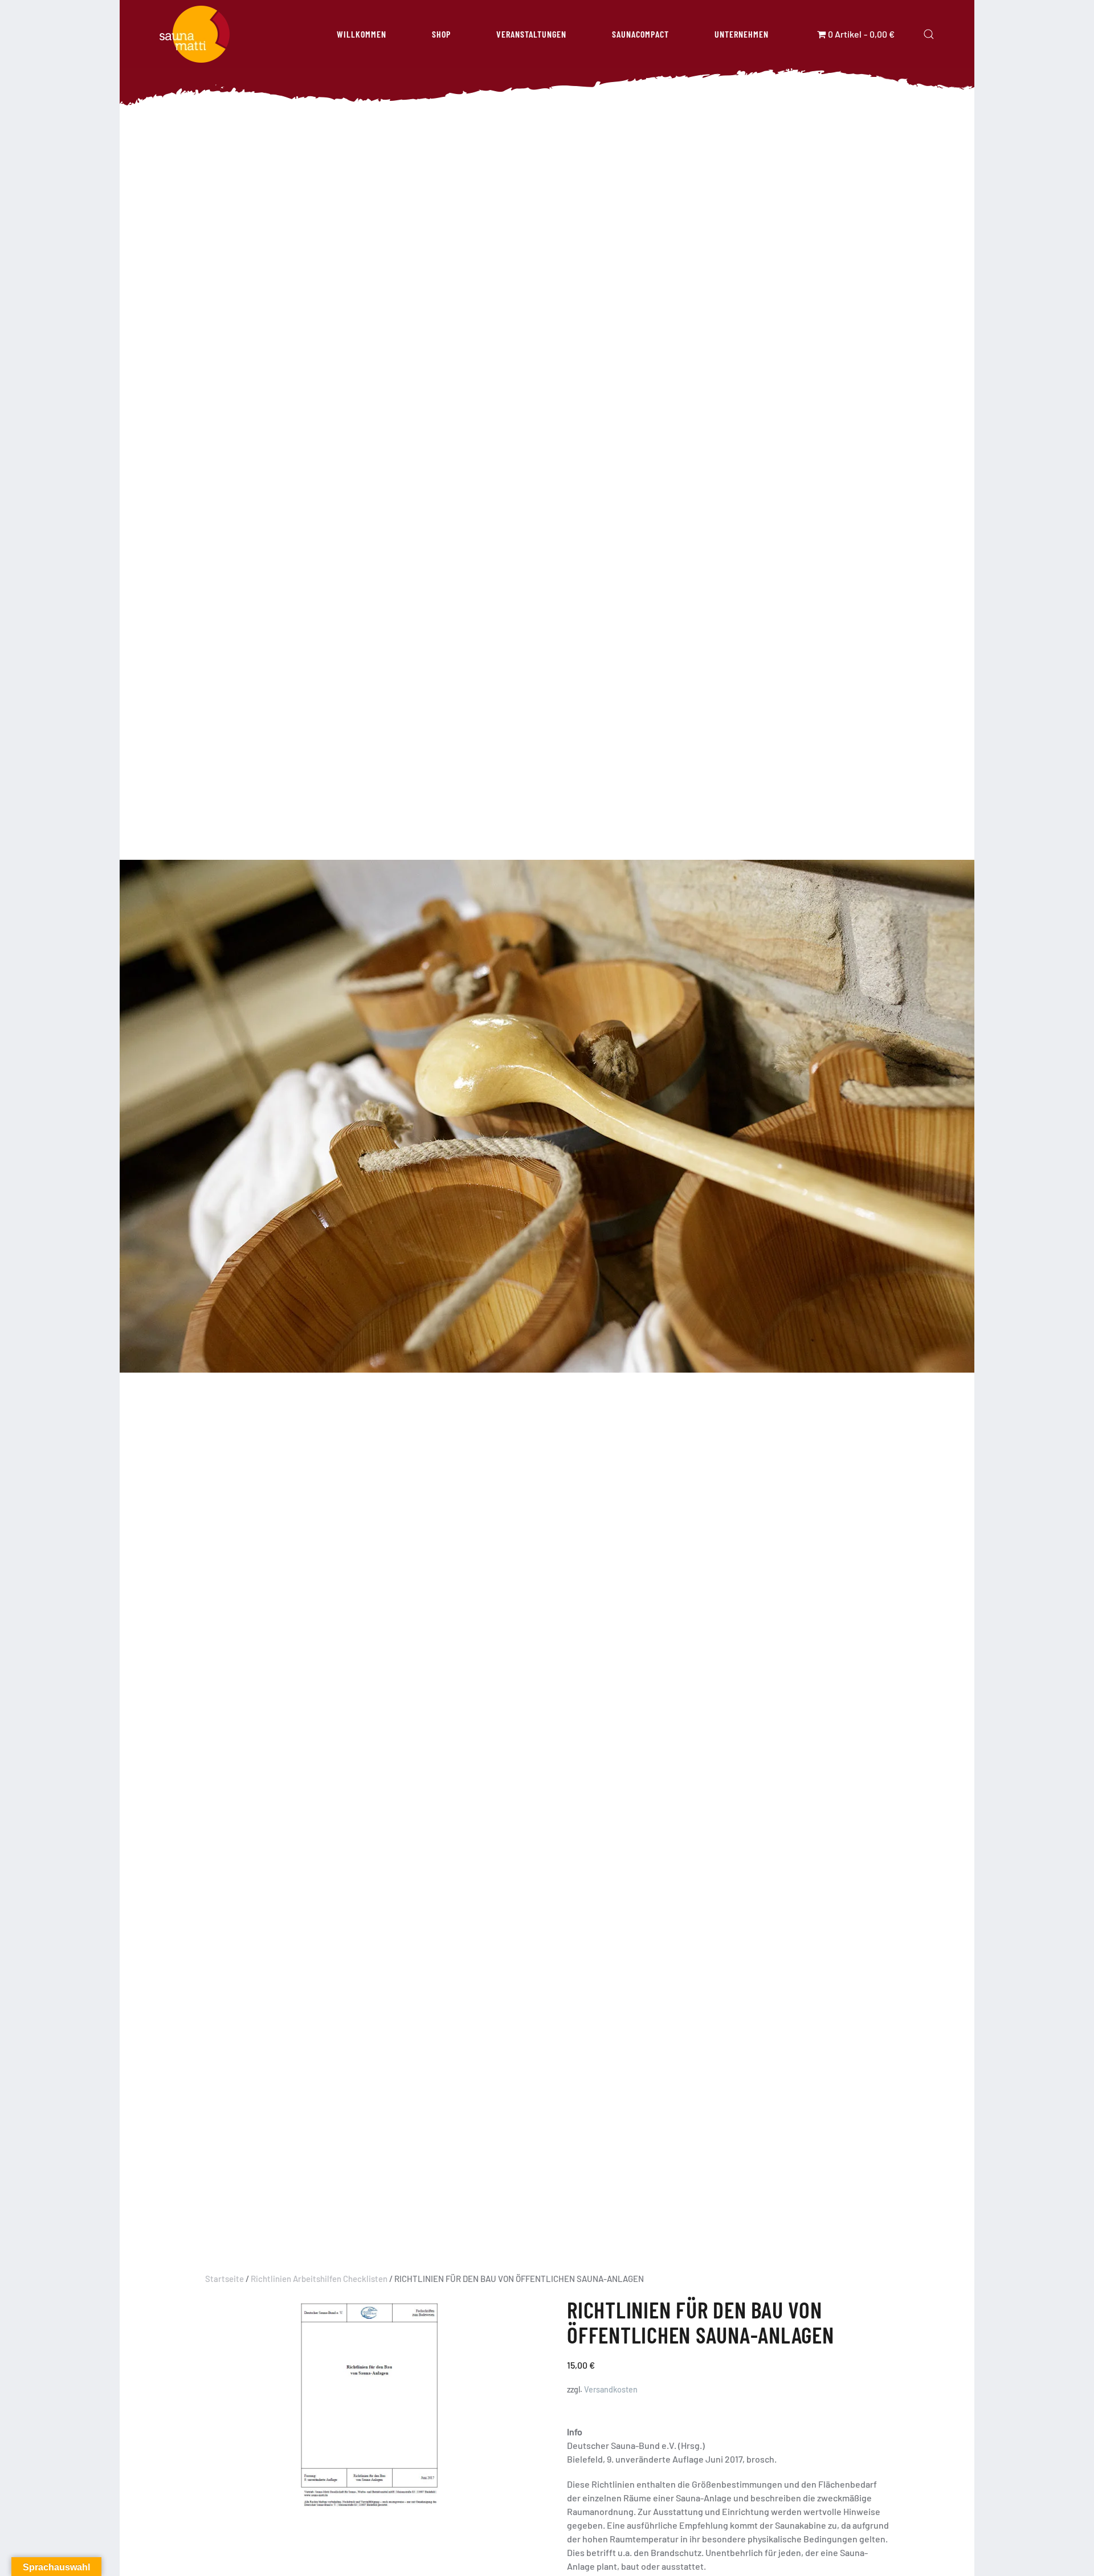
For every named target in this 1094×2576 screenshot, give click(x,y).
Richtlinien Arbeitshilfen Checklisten (319, 2279)
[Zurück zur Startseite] (195, 34)
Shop (441, 34)
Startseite (224, 2279)
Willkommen (362, 34)
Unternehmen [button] (742, 34)
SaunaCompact (640, 34)
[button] (929, 34)
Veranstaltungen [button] (531, 34)
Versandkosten (611, 2389)
